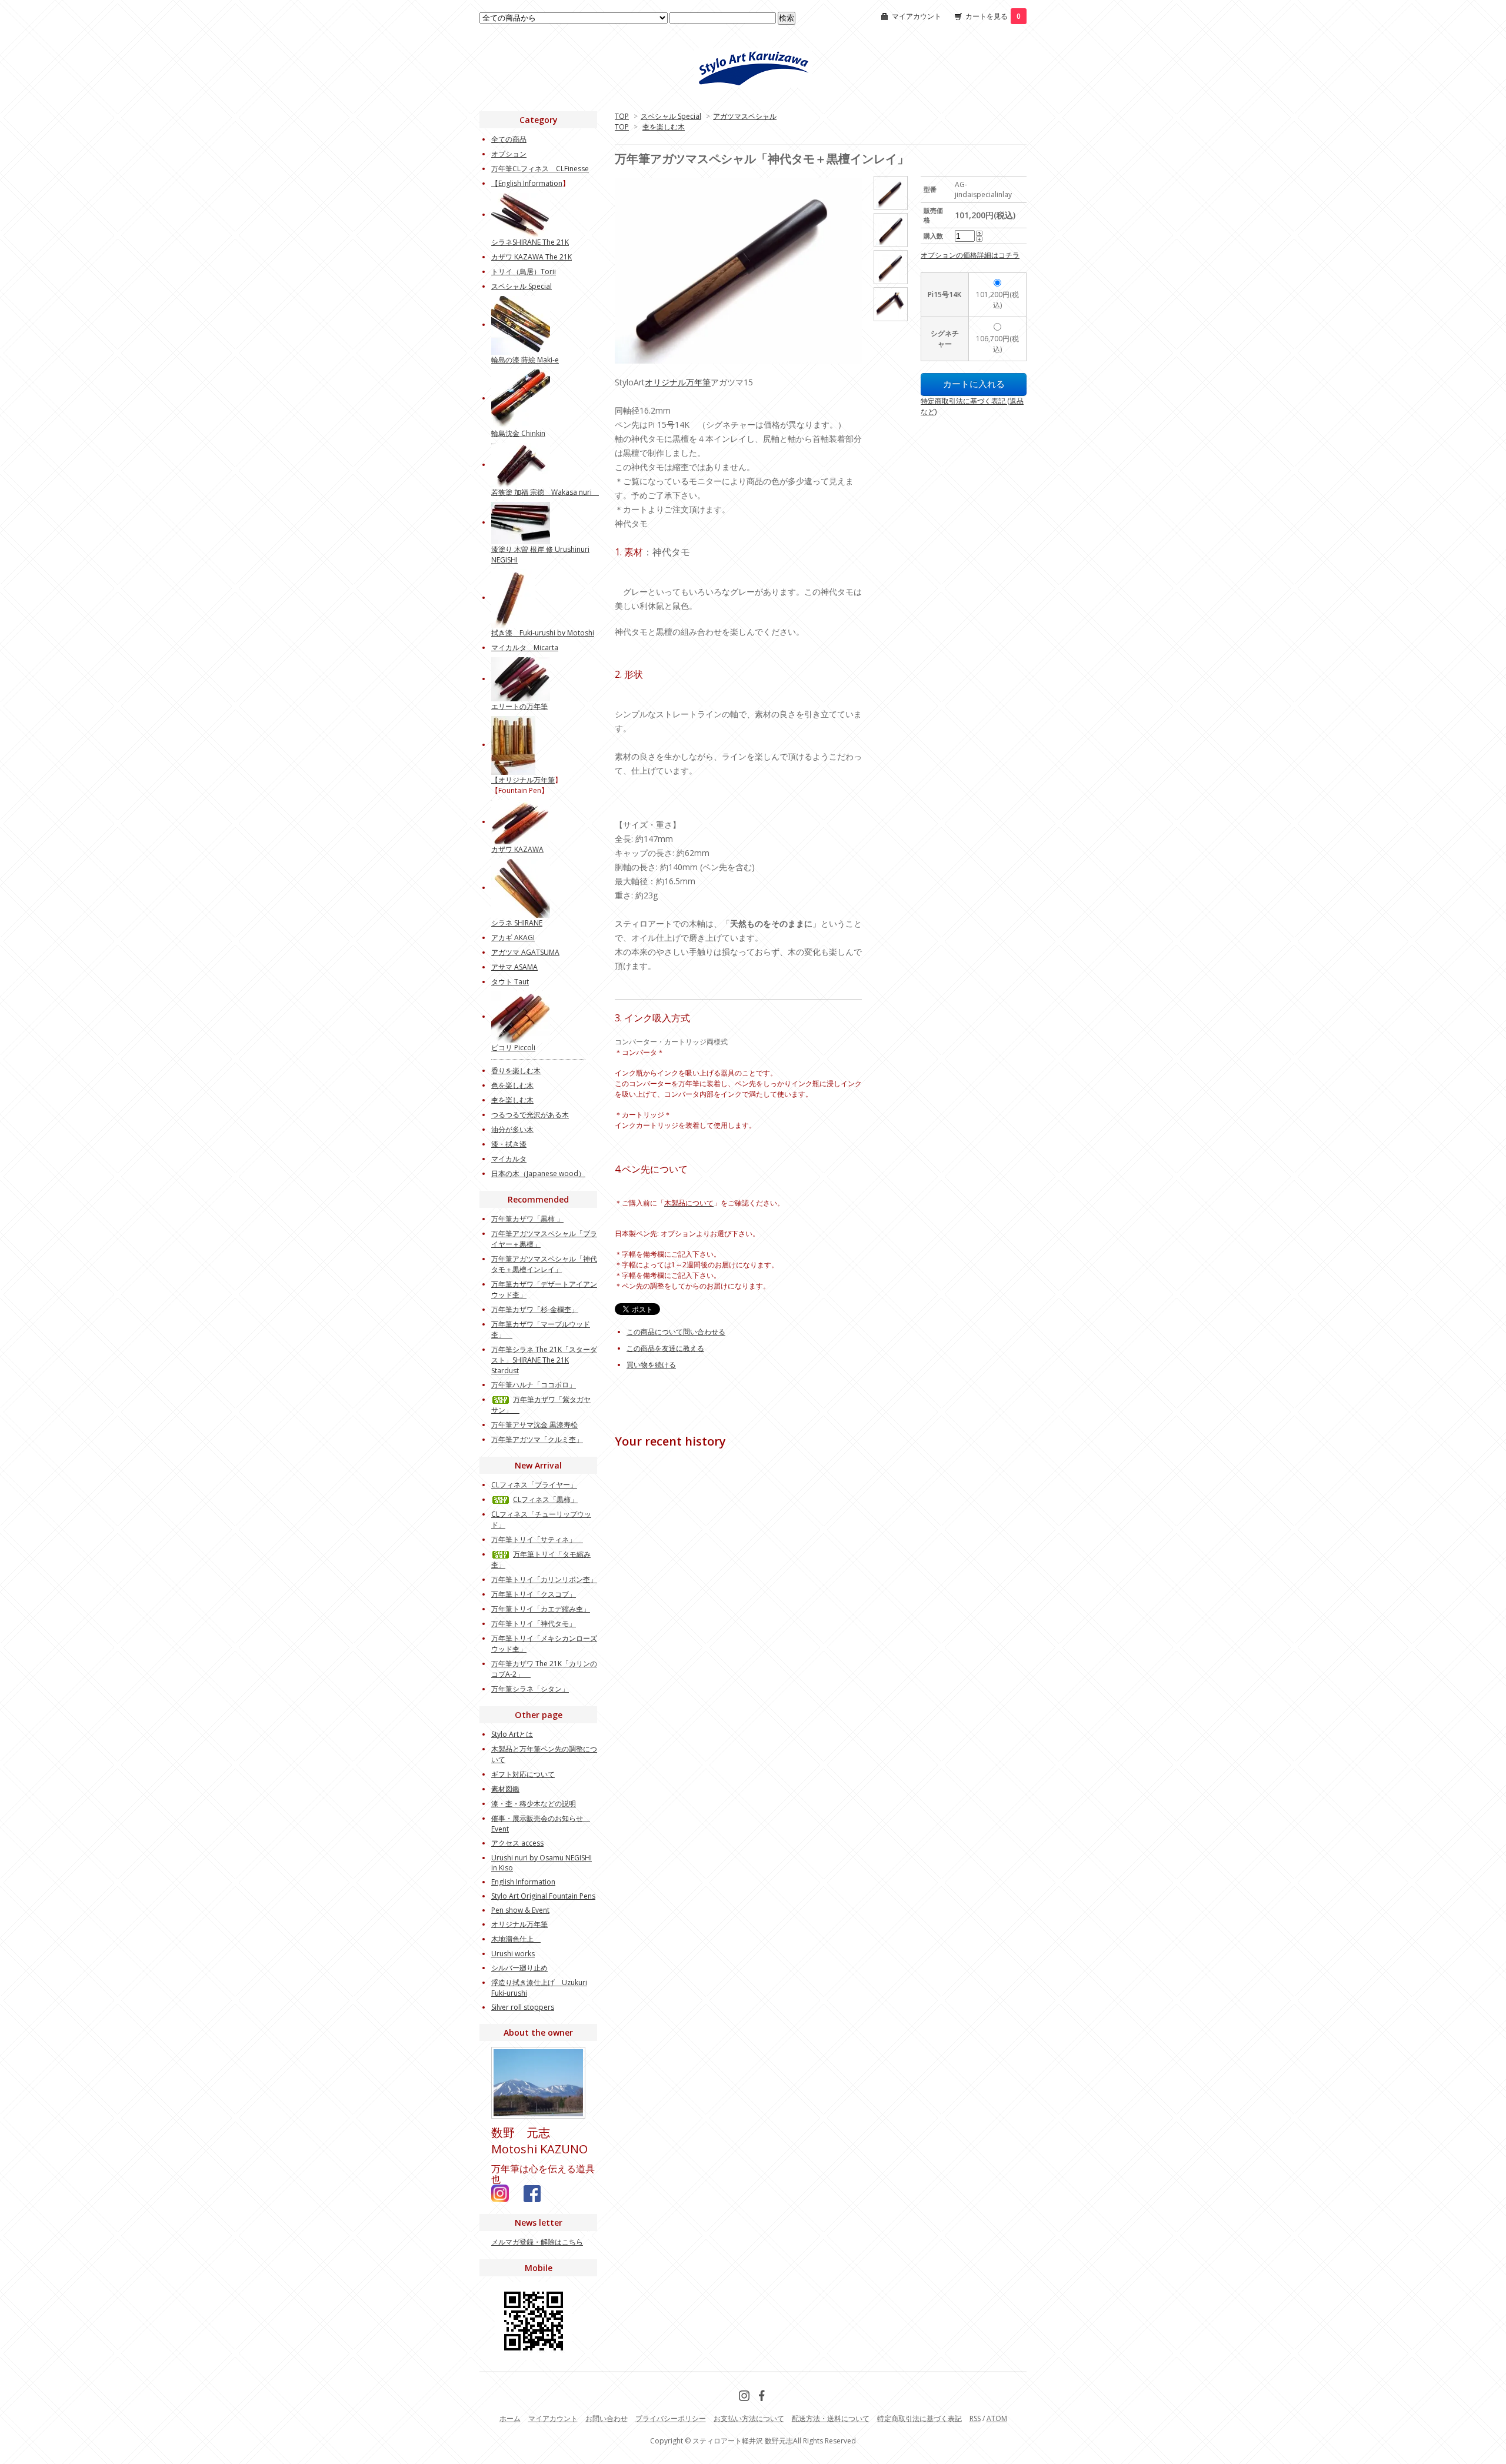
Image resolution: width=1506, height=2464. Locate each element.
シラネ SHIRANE (517, 923)
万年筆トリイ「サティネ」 (537, 1539)
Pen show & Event (520, 1910)
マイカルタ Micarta (525, 647)
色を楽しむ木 (512, 1085)
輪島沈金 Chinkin (518, 433)
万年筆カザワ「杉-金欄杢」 (535, 1309)
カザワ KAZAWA (517, 849)
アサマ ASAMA (514, 967)
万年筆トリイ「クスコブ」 (534, 1594)
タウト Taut (510, 982)
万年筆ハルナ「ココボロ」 (534, 1385)
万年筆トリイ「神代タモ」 (534, 1624)
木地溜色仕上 (516, 1939)
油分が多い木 (512, 1129)
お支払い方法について (749, 2418)
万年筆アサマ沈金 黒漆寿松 (534, 1425)
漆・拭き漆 (509, 1144)
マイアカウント (917, 16)
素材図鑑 (505, 1789)
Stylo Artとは (512, 1734)
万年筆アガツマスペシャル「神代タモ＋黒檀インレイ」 (544, 1264)
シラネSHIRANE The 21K (530, 242)
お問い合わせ (607, 2418)
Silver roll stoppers (523, 2007)
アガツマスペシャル (745, 116)
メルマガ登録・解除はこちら (537, 2242)
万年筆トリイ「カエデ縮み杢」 (541, 1609)
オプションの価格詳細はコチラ (970, 255)
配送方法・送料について (831, 2418)
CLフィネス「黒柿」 (545, 1499)
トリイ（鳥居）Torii (524, 272)
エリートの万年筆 (519, 706)
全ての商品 (509, 139)
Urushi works (513, 1954)
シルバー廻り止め (519, 1968)
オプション (509, 154)
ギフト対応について (523, 1774)
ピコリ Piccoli (513, 1048)
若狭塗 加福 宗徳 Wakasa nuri (545, 492)
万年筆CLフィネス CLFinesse (540, 169)
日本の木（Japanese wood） (538, 1173)
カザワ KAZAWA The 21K (532, 257)
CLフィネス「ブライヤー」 (534, 1485)
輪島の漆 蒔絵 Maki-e (525, 360)
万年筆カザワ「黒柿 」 (527, 1219)
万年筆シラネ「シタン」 (530, 1689)
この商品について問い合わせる (676, 1332)
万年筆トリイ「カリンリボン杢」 (544, 1579)
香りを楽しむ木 (516, 1070)
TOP (622, 116)
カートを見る (993, 16)
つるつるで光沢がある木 (530, 1115)
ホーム (510, 2418)
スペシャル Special (671, 116)
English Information (530, 183)
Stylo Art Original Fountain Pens (543, 1896)
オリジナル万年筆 (678, 382)
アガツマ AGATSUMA (525, 952)
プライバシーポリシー (671, 2418)
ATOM (997, 2418)
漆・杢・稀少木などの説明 (534, 1804)
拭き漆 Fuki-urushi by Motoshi (543, 633)
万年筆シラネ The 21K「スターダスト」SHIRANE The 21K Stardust (544, 1360)
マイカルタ (509, 1159)
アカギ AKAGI (513, 938)
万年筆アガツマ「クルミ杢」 (537, 1439)
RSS (975, 2418)
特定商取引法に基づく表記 (919, 2418)
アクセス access (517, 1843)
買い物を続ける (651, 1365)
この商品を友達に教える (665, 1348)
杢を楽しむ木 (664, 127)
